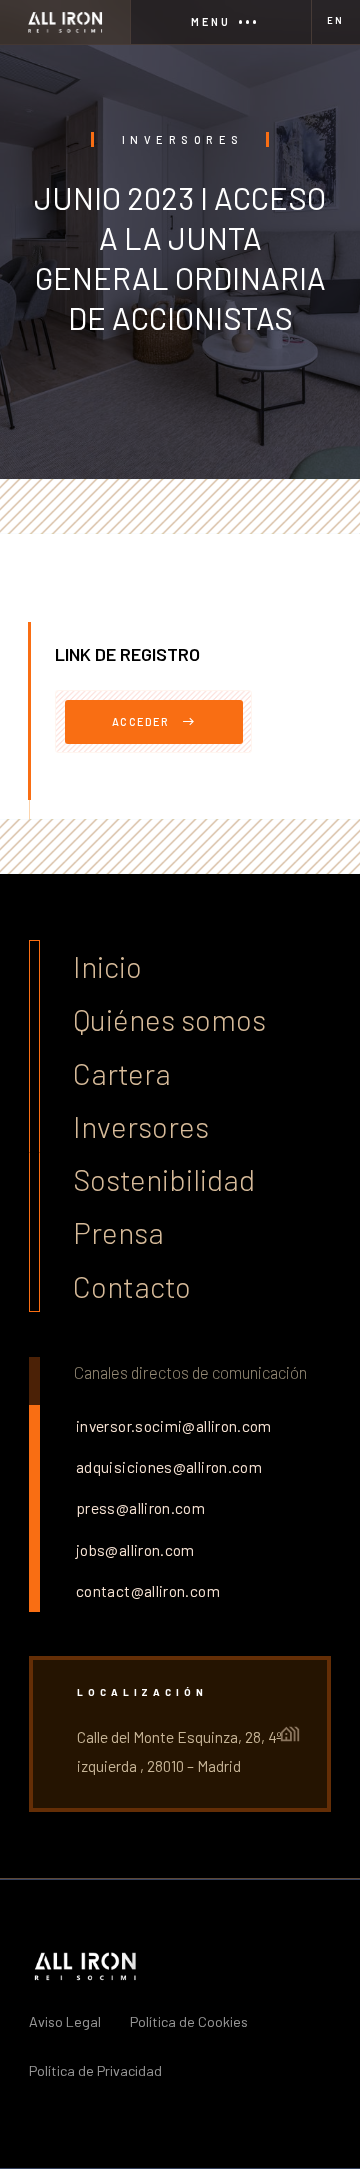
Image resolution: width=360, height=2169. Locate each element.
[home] (65, 22)
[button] (220, 22)
